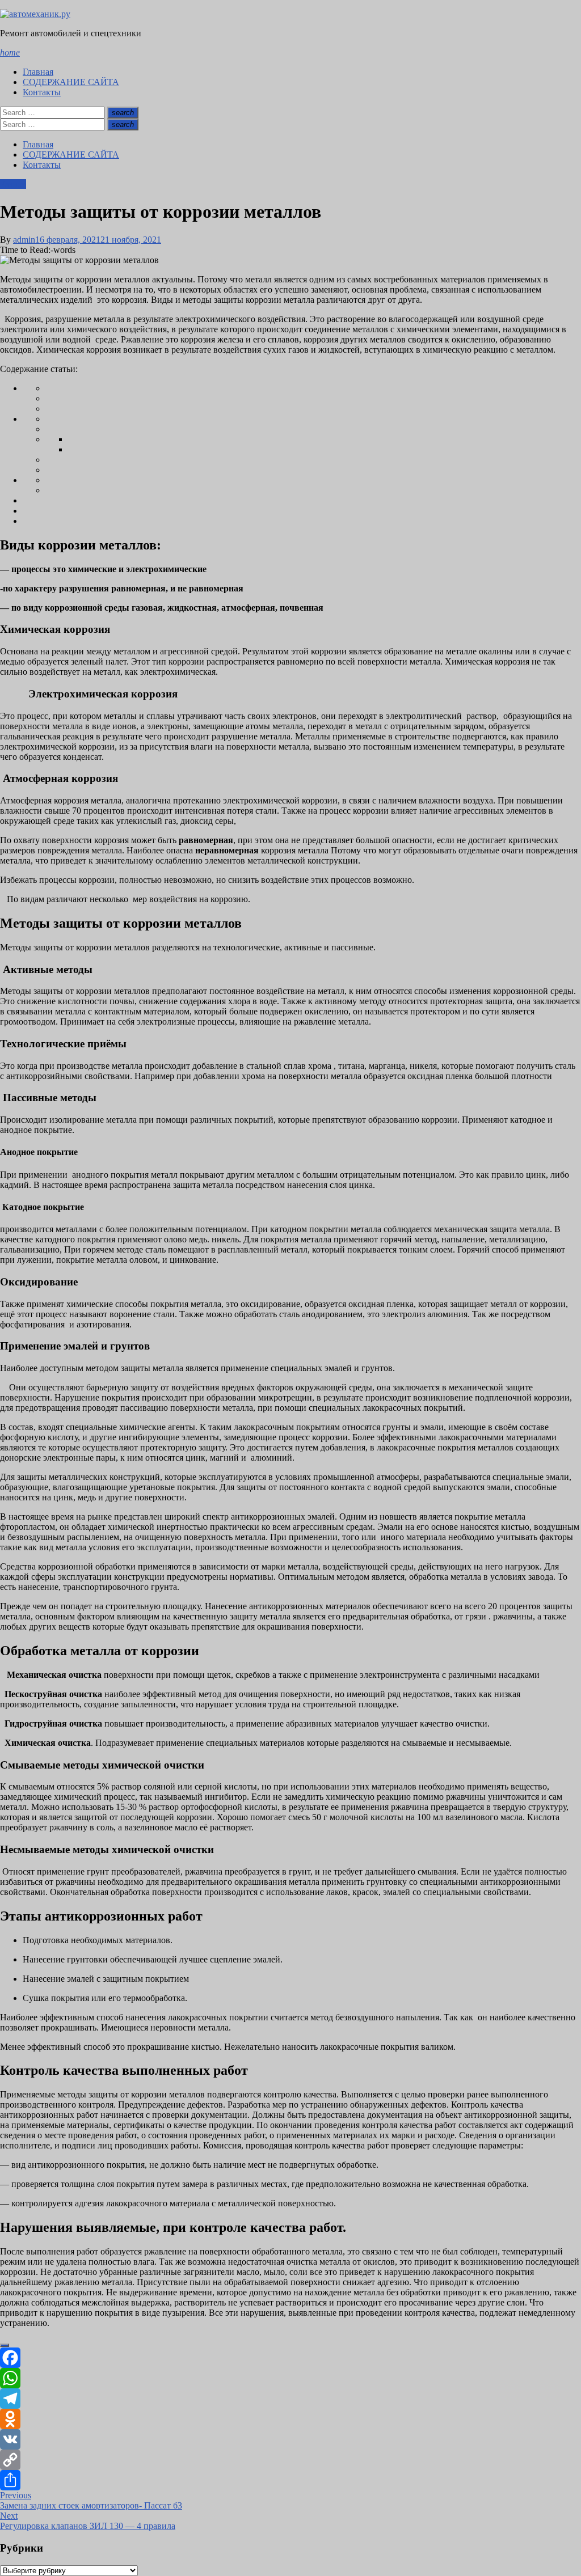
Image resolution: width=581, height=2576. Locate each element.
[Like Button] (5, 2345)
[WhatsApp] (290, 2378)
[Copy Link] (290, 2460)
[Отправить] (290, 2480)
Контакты (42, 92)
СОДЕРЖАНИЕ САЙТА (71, 82)
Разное (13, 184)
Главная (38, 72)
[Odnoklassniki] (290, 2419)
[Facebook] (290, 2358)
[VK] (290, 2439)
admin (24, 240)
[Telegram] (290, 2399)
